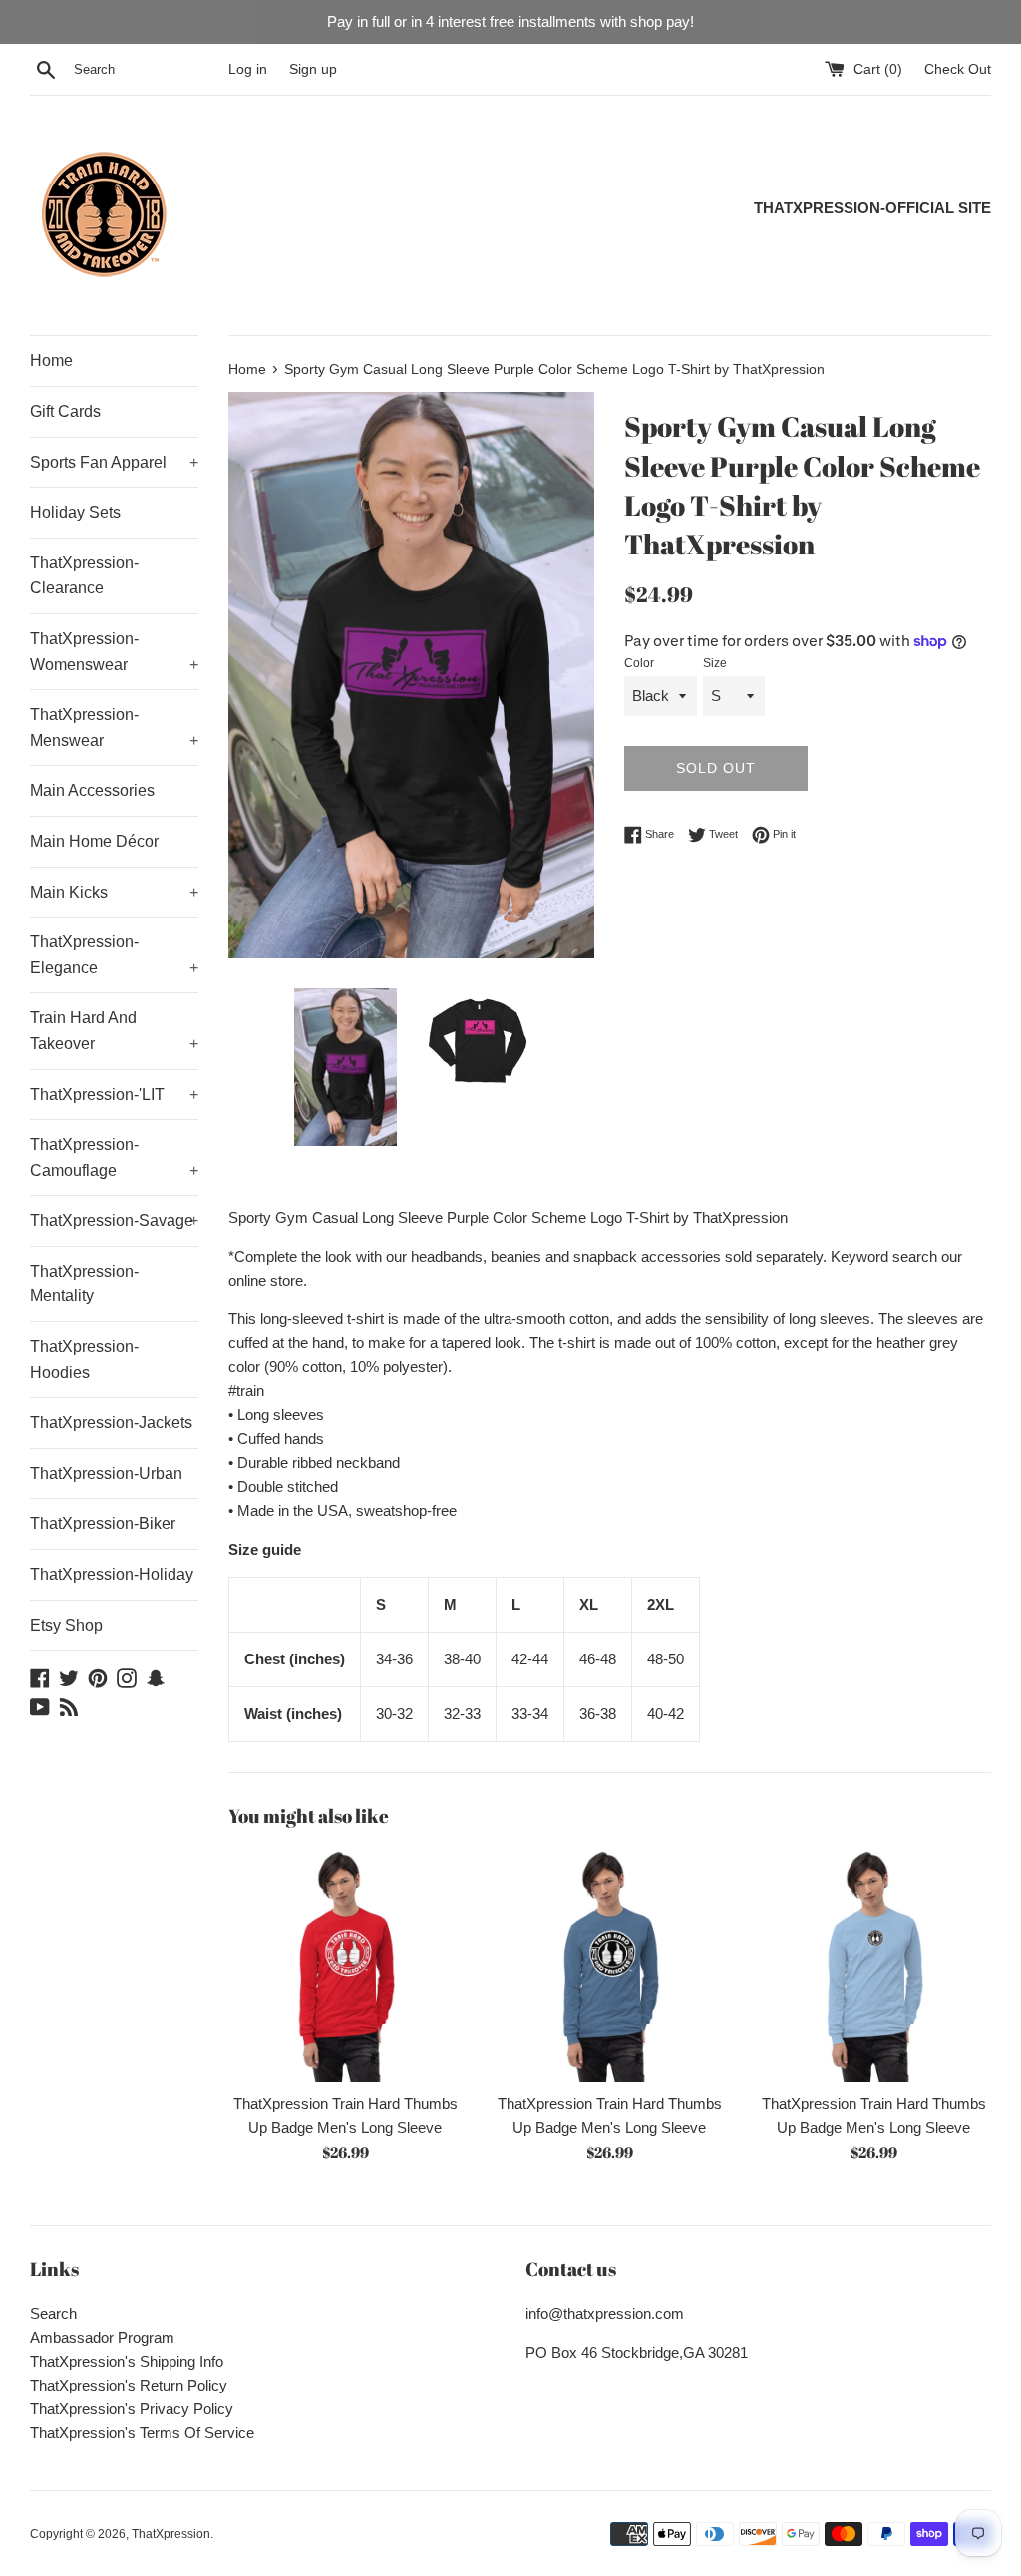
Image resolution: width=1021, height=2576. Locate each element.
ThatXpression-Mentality (84, 1284)
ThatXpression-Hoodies (84, 1360)
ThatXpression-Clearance (84, 576)
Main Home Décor (94, 841)
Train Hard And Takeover (114, 1031)
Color (639, 663)
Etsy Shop (66, 1625)
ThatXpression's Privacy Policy (132, 2409)
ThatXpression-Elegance (114, 955)
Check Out (958, 69)
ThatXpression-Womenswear (114, 652)
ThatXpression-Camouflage (114, 1157)
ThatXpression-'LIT (114, 1095)
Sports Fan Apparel (114, 462)
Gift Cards (65, 411)
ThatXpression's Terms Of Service (142, 2433)
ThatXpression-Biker (103, 1523)
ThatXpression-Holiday (112, 1574)
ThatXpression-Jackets (111, 1423)
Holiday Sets (75, 512)
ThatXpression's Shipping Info (127, 2361)
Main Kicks (114, 892)
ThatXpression (171, 2534)
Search (53, 2313)
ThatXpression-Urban (106, 1473)
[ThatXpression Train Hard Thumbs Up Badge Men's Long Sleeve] (345, 1965)
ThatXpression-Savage (114, 1220)
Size (715, 663)
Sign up (313, 69)
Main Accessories (92, 790)
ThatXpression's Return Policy (129, 2385)
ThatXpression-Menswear (114, 728)
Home (51, 361)
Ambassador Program (102, 2337)
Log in (248, 69)
